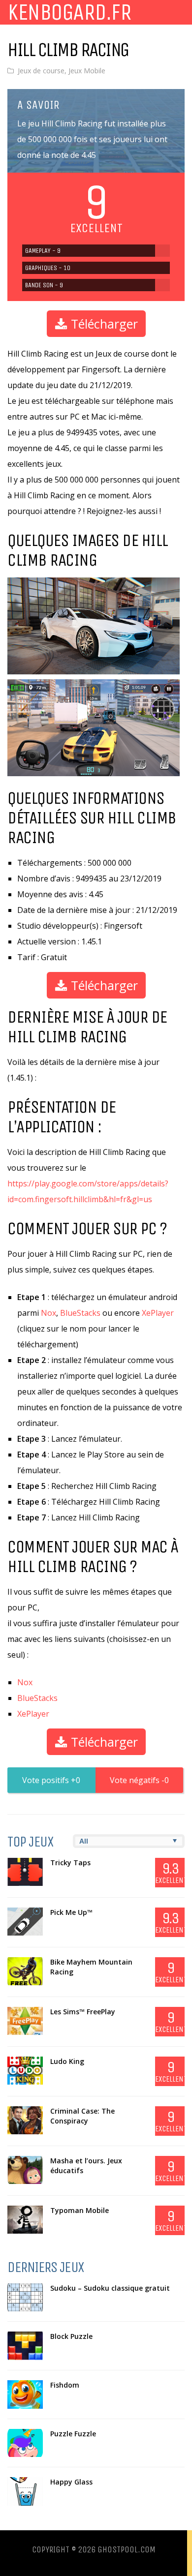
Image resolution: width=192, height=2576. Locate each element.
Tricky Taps (70, 1863)
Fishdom (65, 2385)
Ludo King (67, 2061)
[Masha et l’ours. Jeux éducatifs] (25, 2170)
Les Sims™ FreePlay (83, 2012)
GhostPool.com (127, 2549)
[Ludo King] (25, 2071)
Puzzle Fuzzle (73, 2434)
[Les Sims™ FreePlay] (25, 2021)
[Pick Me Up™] (25, 1922)
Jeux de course (41, 71)
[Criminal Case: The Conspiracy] (25, 2121)
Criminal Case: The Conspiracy (82, 2116)
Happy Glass (71, 2482)
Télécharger (103, 324)
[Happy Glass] (25, 2491)
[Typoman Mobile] (25, 2220)
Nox (48, 1313)
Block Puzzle (71, 2336)
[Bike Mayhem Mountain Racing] (25, 1971)
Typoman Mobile (80, 2210)
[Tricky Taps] (25, 1872)
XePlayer (158, 1313)
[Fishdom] (25, 2394)
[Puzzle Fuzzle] (25, 2443)
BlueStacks (80, 1313)
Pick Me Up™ (71, 1912)
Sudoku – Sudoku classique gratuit (110, 2288)
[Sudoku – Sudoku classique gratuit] (25, 2298)
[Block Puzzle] (25, 2346)
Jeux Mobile (87, 71)
